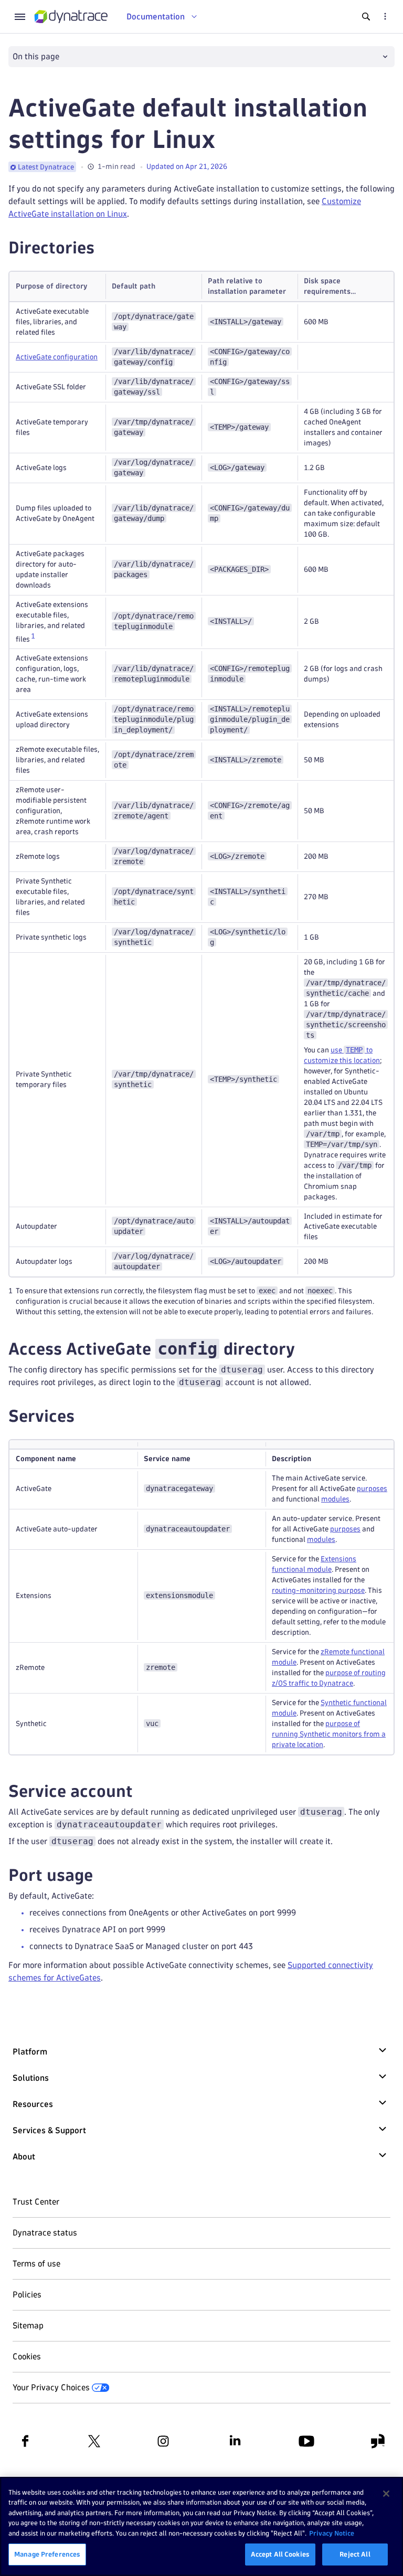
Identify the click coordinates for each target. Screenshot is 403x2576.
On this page (36, 56)
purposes (372, 1489)
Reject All (355, 2554)
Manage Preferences (47, 2554)
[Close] (386, 2494)
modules (335, 1499)
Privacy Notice (332, 2533)
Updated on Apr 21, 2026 (187, 167)
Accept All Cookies (280, 2554)
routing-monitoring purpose (318, 1590)
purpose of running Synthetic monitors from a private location (329, 1734)
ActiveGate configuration (57, 357)
